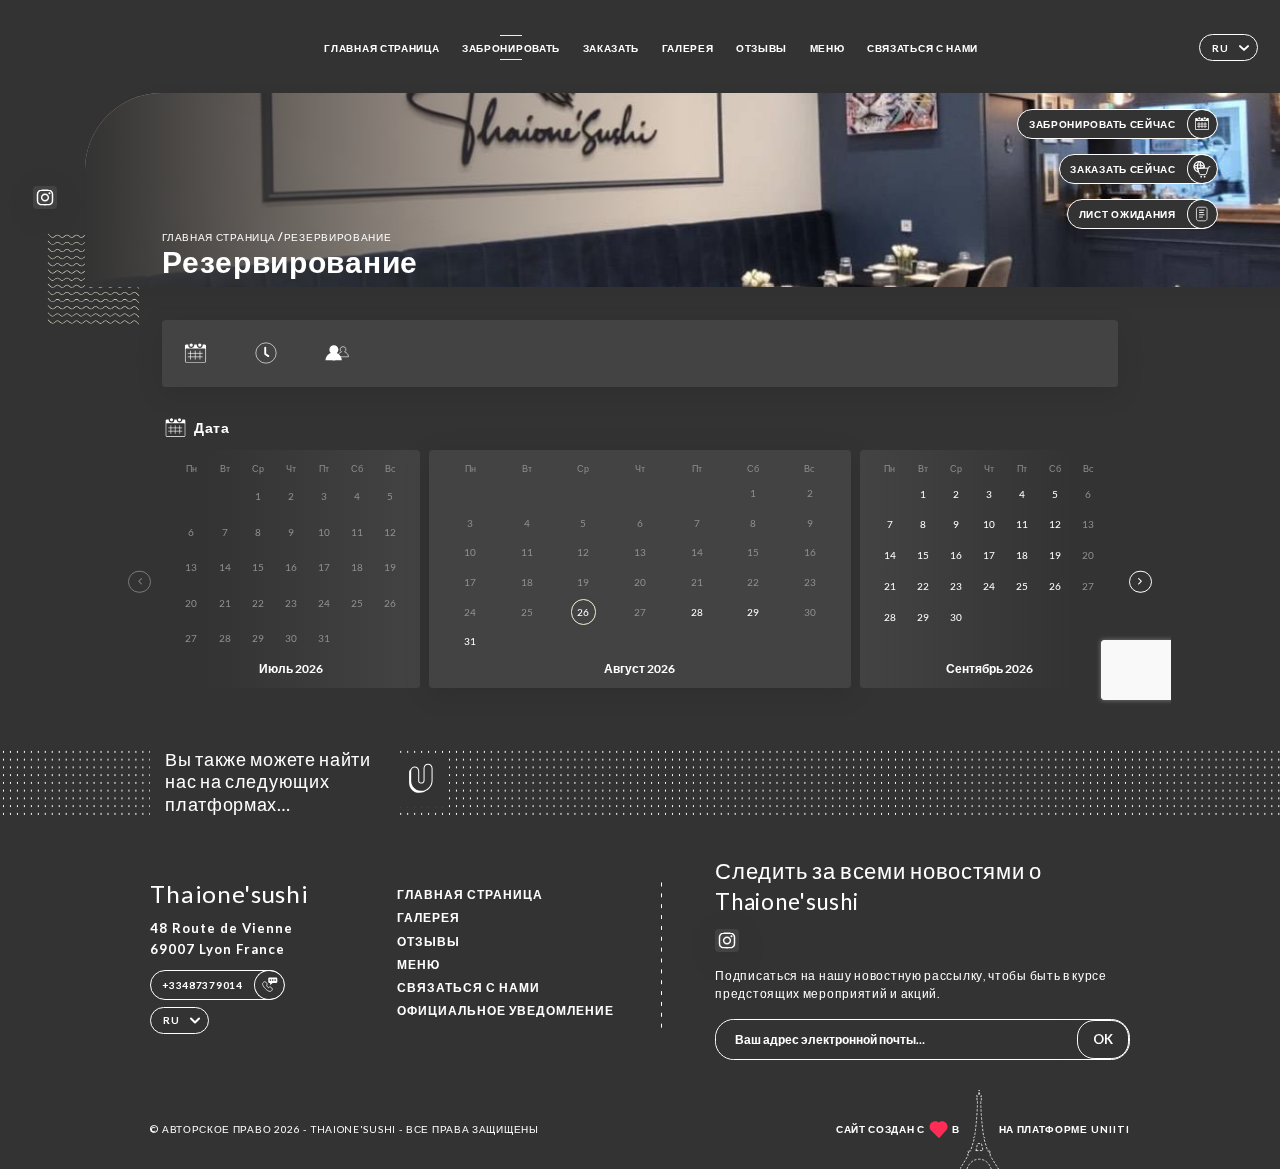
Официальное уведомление (505, 1010)
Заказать (611, 48)
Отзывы (761, 48)
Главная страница (381, 48)
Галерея (688, 48)
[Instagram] (44, 197)
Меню (827, 48)
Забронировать (511, 48)
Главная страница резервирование (276, 236)
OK (1103, 1039)
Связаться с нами (922, 48)
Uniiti (1110, 1129)
